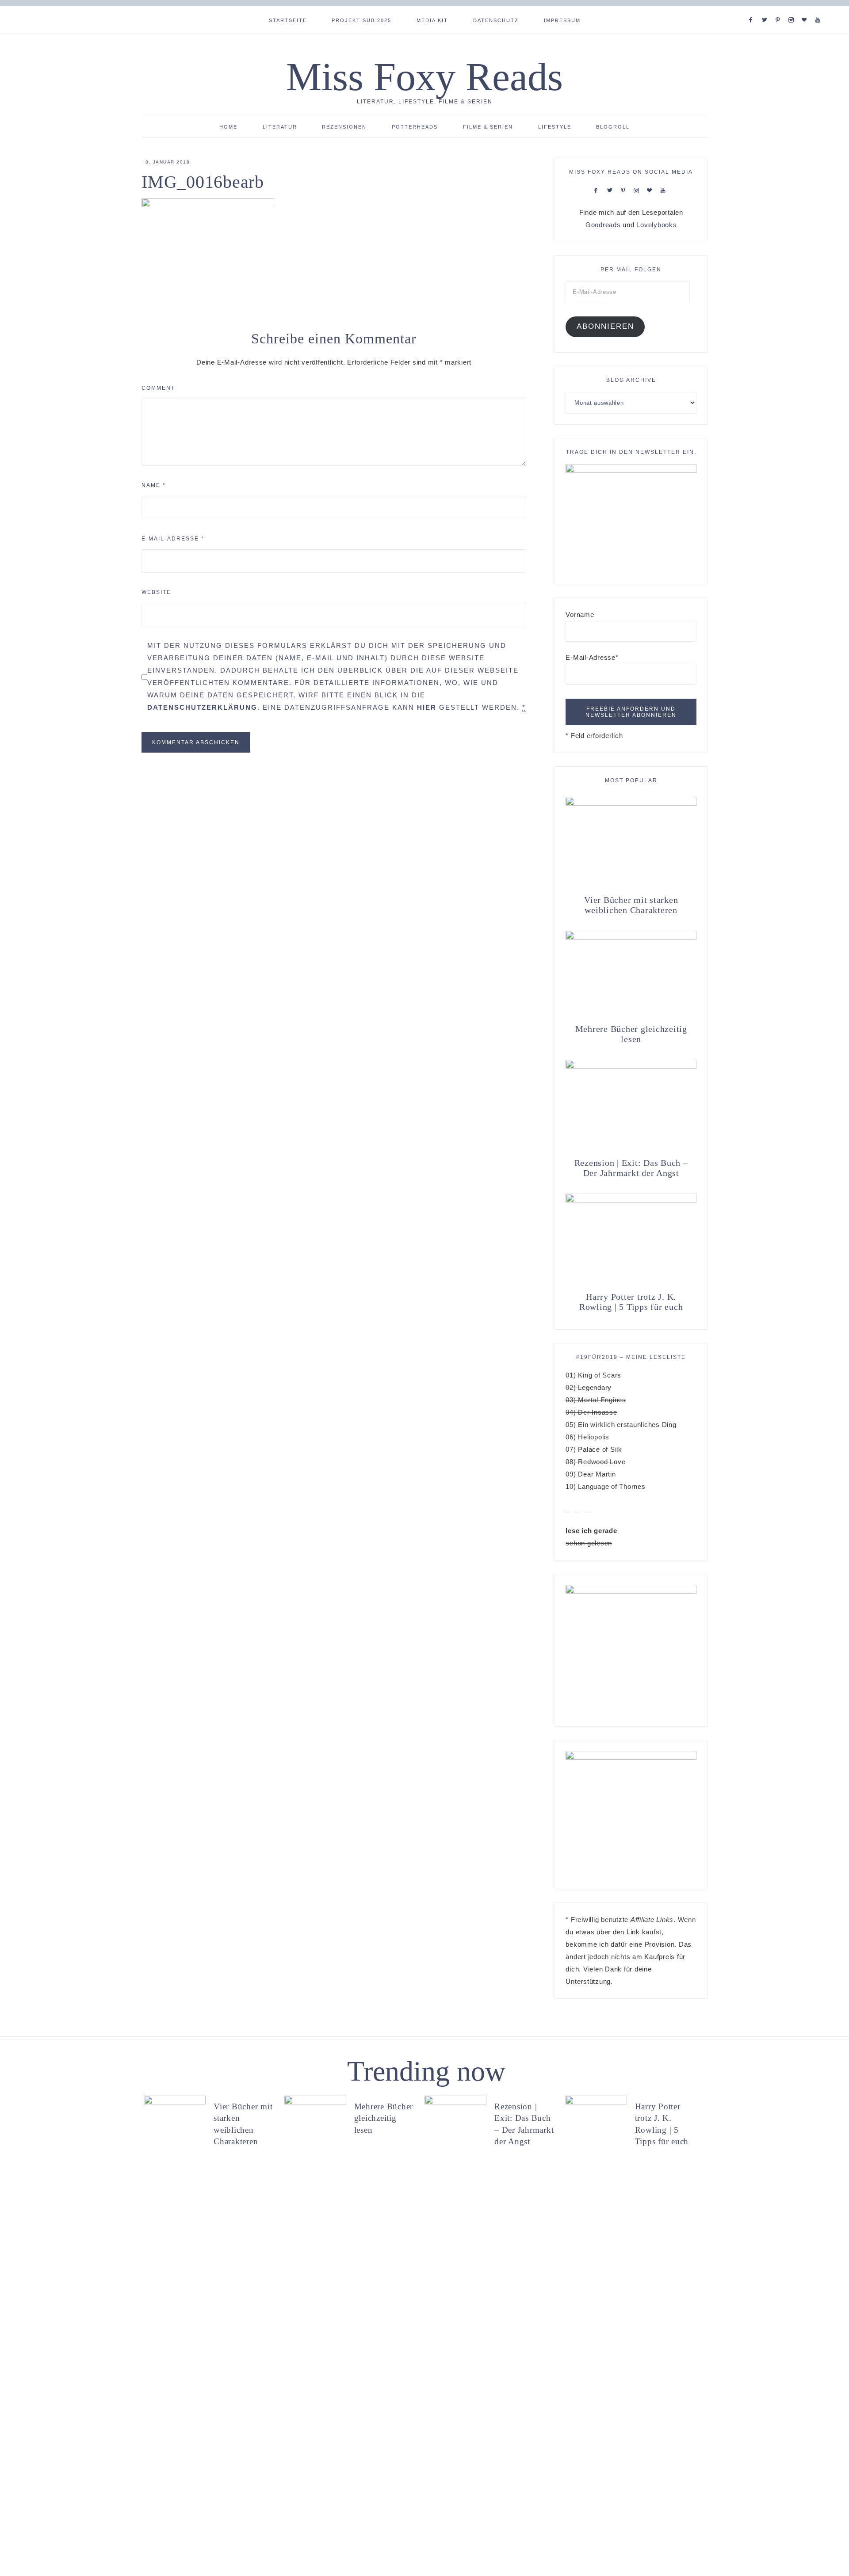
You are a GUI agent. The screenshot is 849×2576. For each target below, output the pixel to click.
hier (427, 707)
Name (154, 485)
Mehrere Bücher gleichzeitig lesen (631, 1034)
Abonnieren (605, 326)
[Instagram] (793, 9)
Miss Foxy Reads (424, 77)
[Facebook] (753, 9)
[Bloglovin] (806, 9)
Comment (158, 388)
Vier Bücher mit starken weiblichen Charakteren (631, 905)
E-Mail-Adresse (173, 539)
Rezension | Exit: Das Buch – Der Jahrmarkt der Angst (631, 1168)
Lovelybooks (656, 225)
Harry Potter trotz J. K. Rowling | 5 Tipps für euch (631, 1302)
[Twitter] (766, 9)
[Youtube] (820, 9)
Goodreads (603, 225)
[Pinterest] (780, 9)
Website (156, 592)
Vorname (580, 615)
